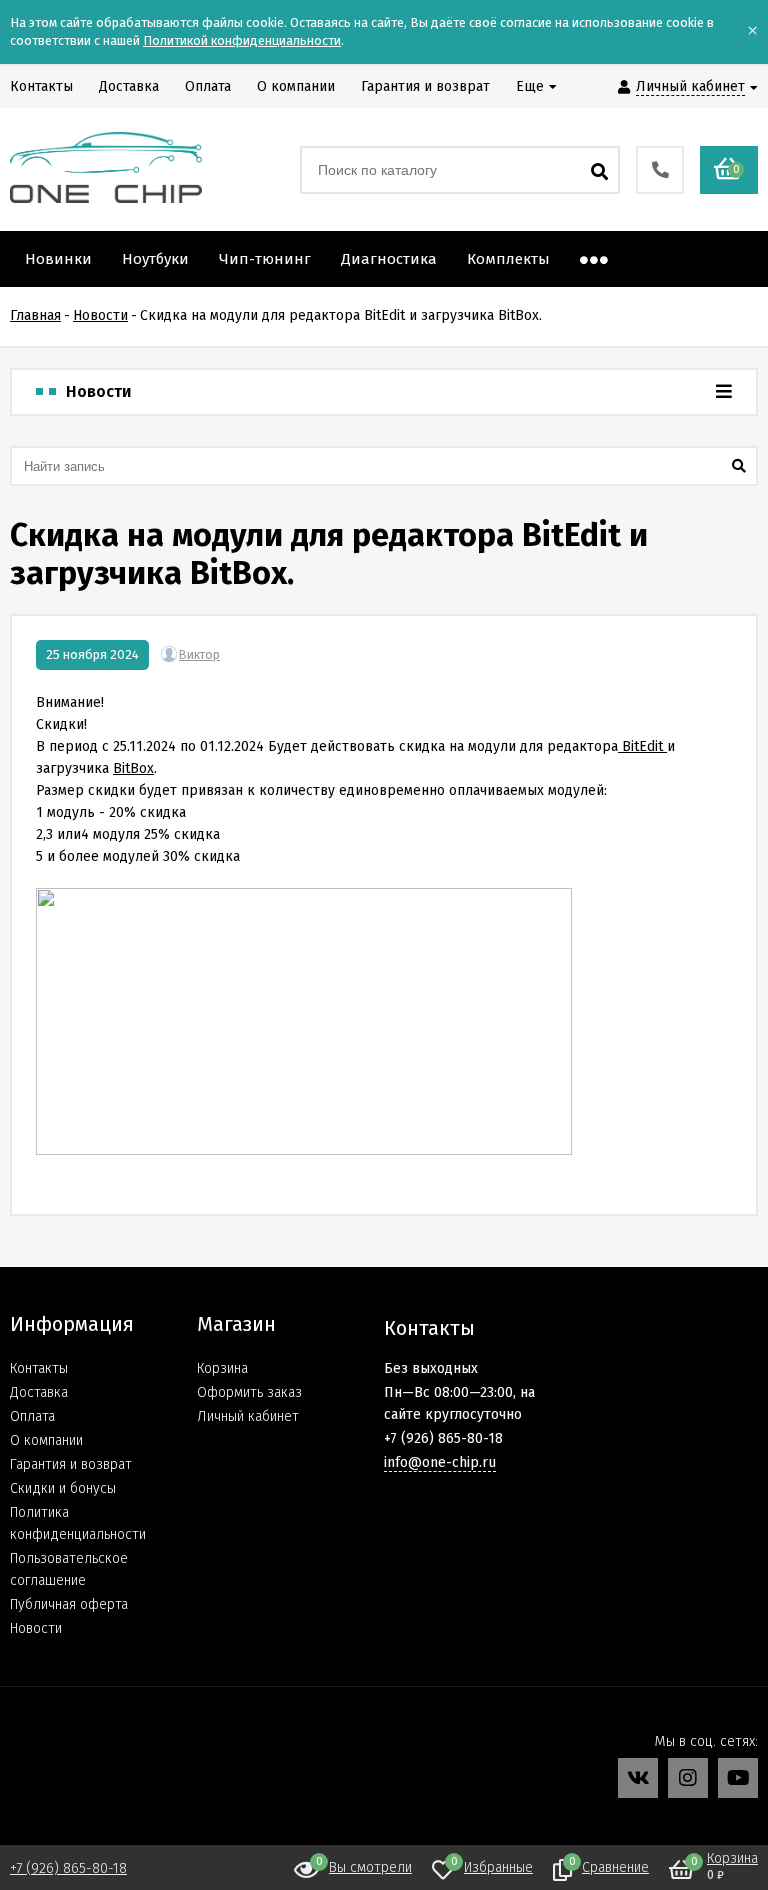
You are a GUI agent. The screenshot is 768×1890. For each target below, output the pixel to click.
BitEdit (642, 746)
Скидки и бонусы (63, 1488)
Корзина (222, 1368)
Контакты (39, 1368)
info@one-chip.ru (440, 1462)
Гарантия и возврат (71, 1464)
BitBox (133, 768)
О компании (46, 1440)
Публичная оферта (69, 1604)
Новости (36, 1628)
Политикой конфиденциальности (242, 40)
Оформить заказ (249, 1392)
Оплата (32, 1416)
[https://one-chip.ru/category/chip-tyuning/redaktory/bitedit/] (620, 746)
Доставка (39, 1392)
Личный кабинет (248, 1416)
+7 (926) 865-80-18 (68, 1868)
